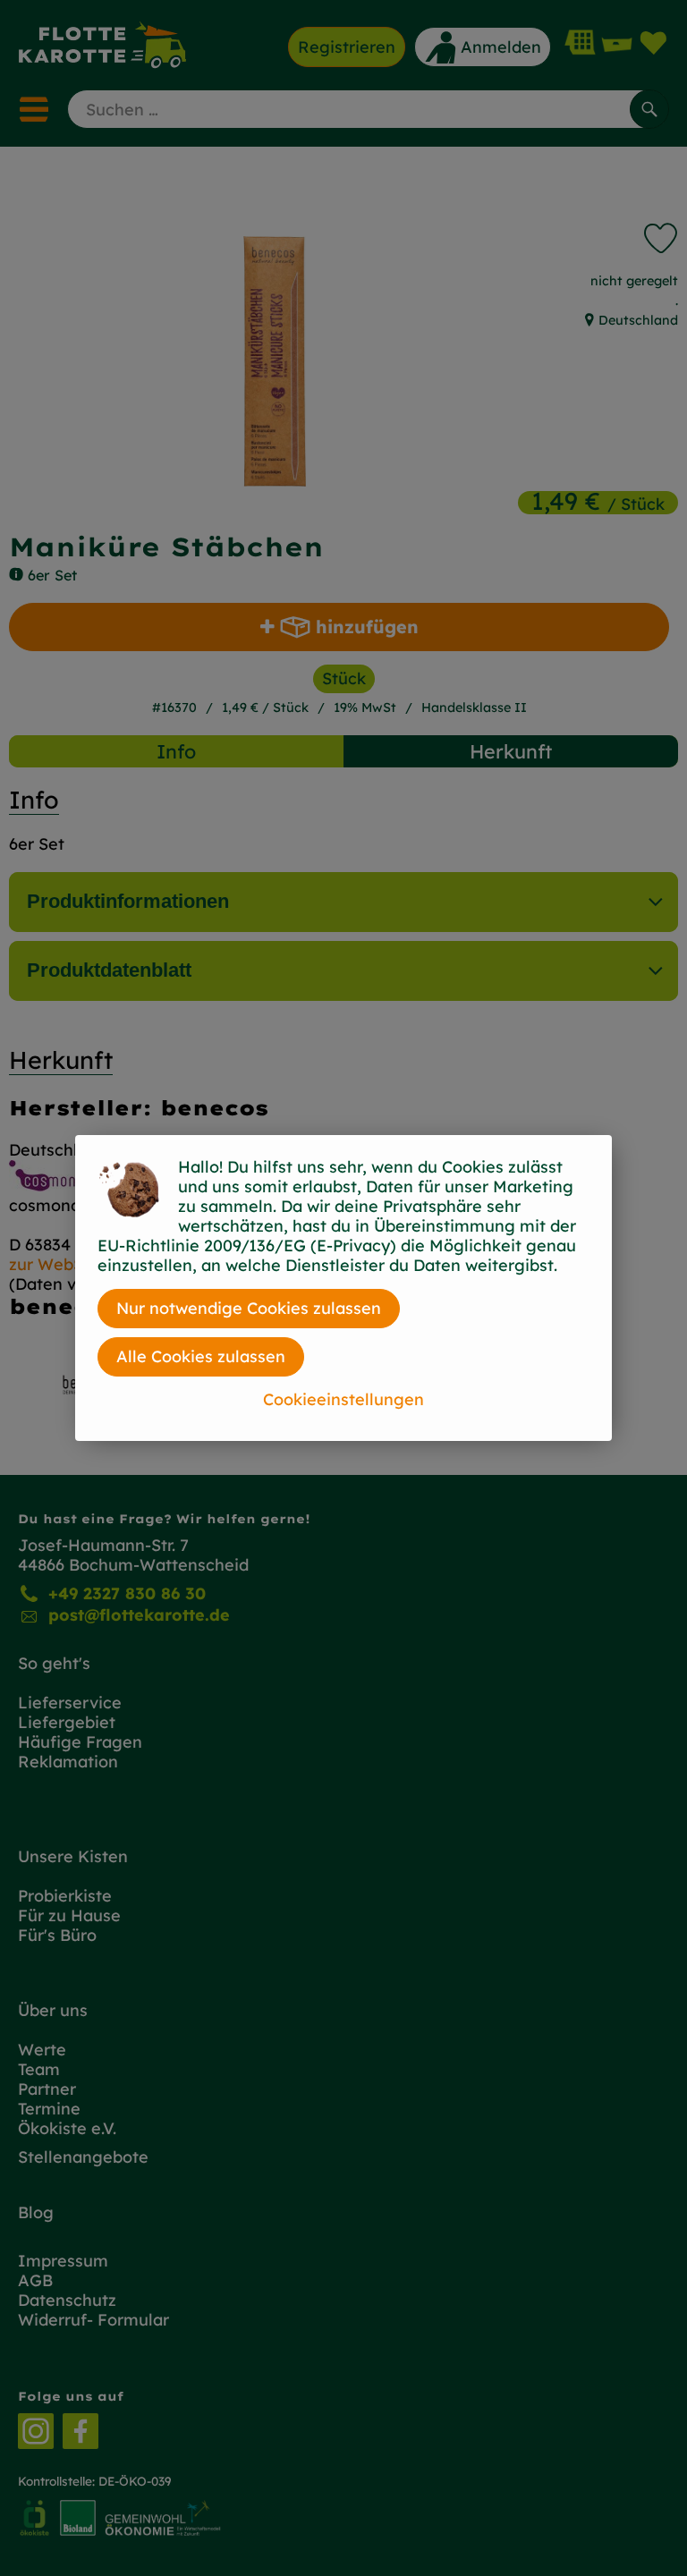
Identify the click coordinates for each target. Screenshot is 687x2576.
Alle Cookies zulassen (201, 1356)
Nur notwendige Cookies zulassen (249, 1308)
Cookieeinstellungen (343, 1399)
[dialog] (343, 1288)
